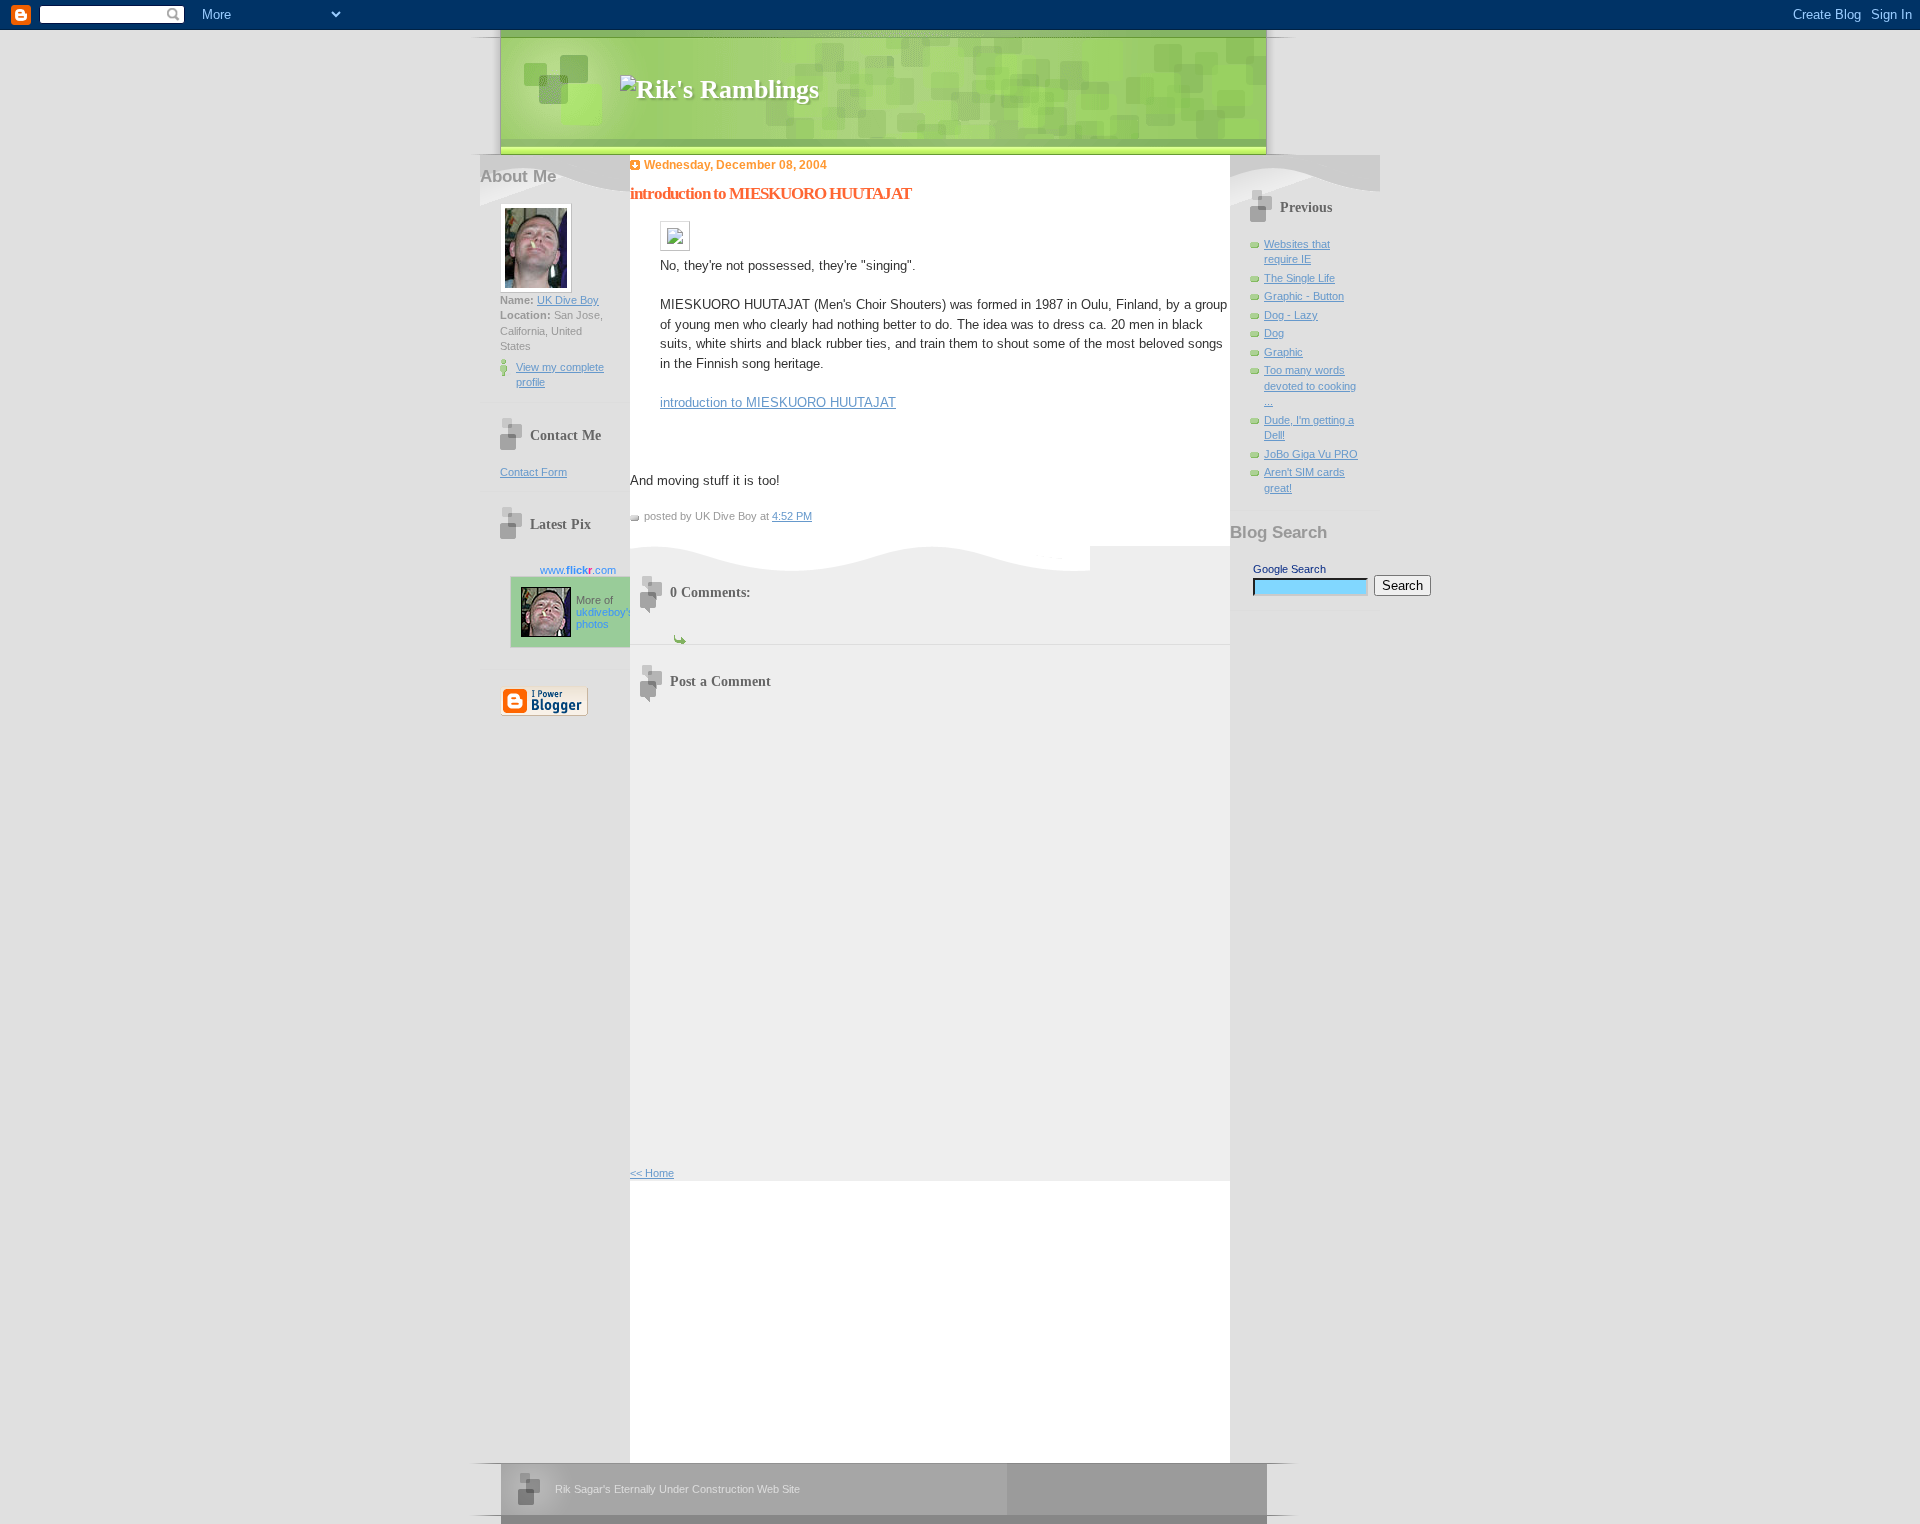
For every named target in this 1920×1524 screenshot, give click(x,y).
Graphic (1283, 352)
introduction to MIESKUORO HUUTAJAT (778, 402)
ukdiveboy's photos (605, 618)
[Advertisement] (780, 1319)
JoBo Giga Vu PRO (1311, 454)
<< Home (652, 1173)
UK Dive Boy (568, 300)
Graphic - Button (1304, 296)
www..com (578, 570)
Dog (1274, 333)
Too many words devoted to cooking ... (1310, 385)
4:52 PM (792, 516)
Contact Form (533, 472)
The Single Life (1299, 278)
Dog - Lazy (1291, 315)
